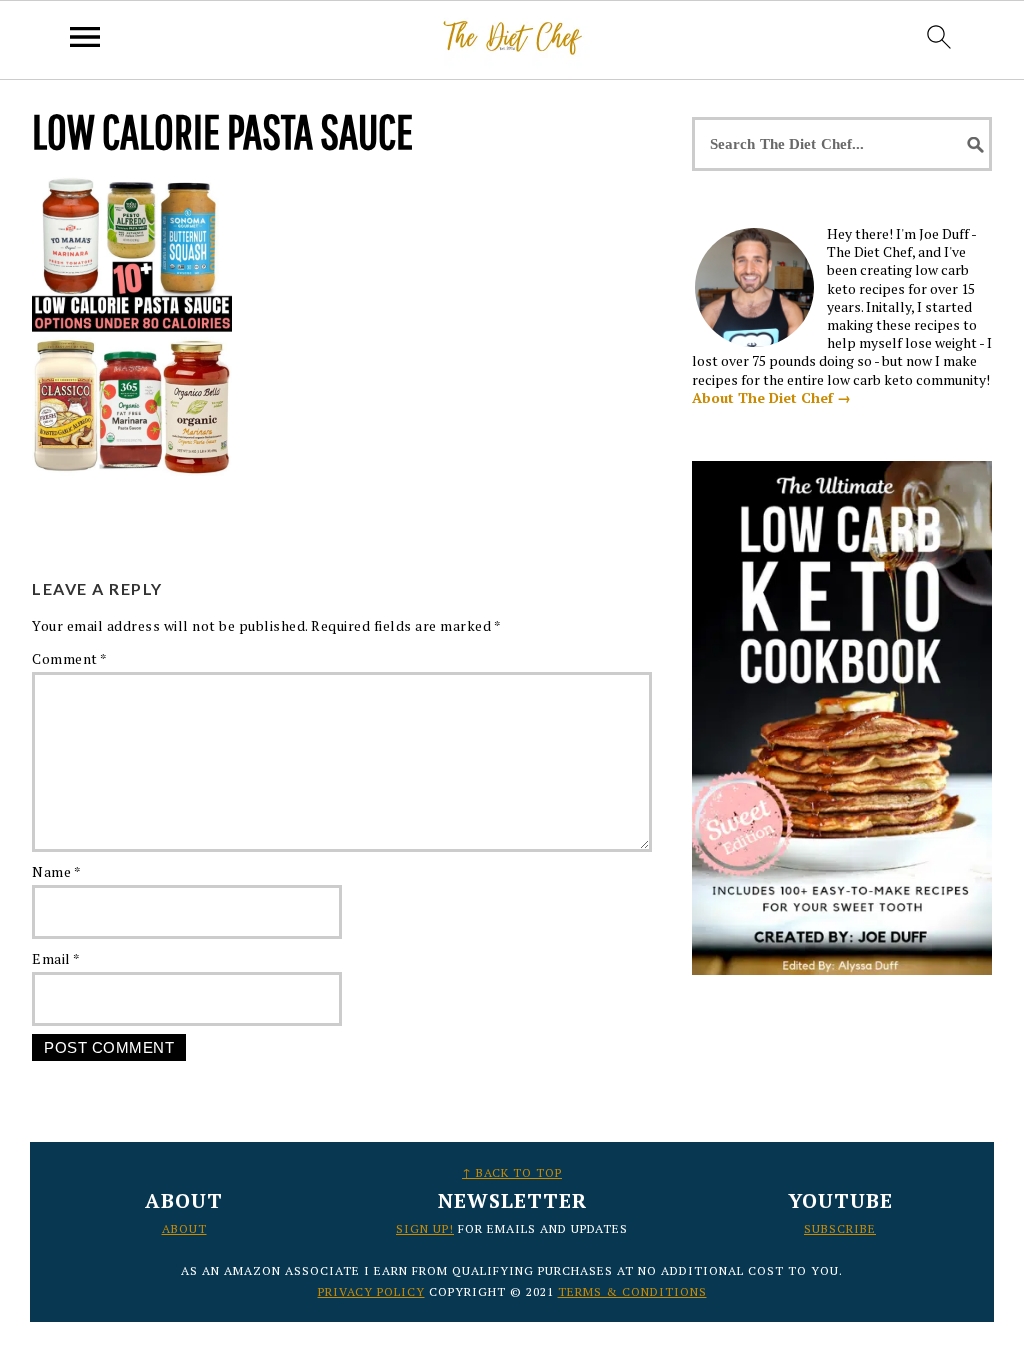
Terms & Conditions (632, 1291)
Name (56, 871)
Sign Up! (425, 1228)
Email (56, 958)
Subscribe (840, 1228)
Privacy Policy (371, 1291)
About (184, 1228)
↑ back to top (512, 1172)
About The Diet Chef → (771, 397)
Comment (70, 658)
